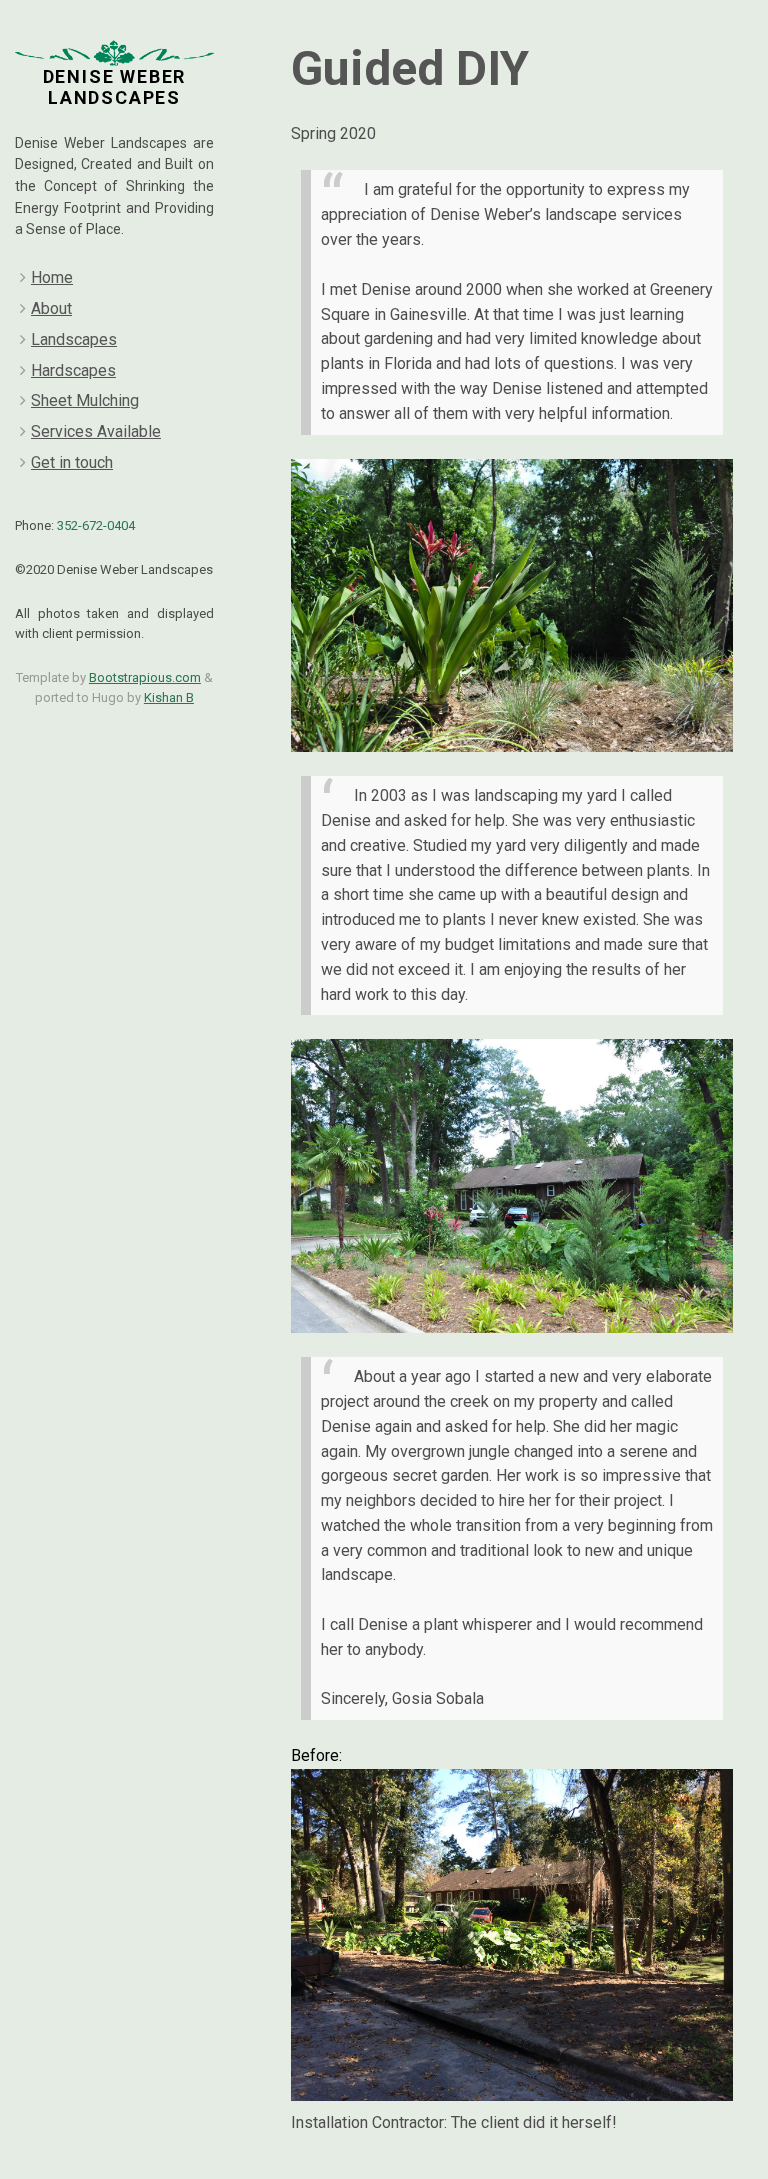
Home (52, 277)
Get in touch (72, 462)
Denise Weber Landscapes (115, 87)
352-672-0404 (96, 525)
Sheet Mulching (85, 400)
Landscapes (74, 339)
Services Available (96, 431)
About (51, 308)
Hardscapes (73, 370)
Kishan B (169, 697)
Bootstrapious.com (145, 677)
